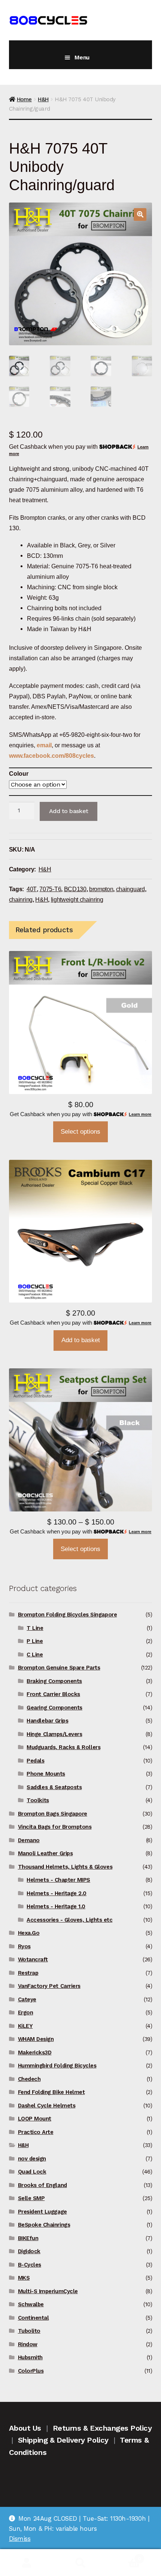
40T (32, 889)
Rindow (28, 2344)
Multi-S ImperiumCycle (48, 2291)
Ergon (26, 2013)
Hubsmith (30, 2357)
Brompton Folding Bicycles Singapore (68, 1615)
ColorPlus (31, 2371)
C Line (35, 1655)
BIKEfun (28, 2238)
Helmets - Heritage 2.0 (57, 1893)
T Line (35, 1628)
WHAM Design (36, 2039)
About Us (25, 2428)
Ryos (24, 1946)
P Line (35, 1641)
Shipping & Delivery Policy (63, 2440)
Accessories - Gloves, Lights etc (69, 1920)
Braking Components (54, 1681)
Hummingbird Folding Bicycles (57, 2066)
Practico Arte (36, 2132)
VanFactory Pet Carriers (49, 1986)
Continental (34, 2318)
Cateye (27, 1999)
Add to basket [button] (81, 1340)
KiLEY (25, 2026)
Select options (80, 1132)
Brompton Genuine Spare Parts (59, 1668)
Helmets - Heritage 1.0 (56, 1906)
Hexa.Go (29, 1933)
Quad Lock (32, 2172)
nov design (32, 2159)
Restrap (28, 1973)
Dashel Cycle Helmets (47, 2106)
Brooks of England (42, 2185)
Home (24, 99)
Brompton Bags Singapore (53, 1814)
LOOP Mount (35, 2119)
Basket (124, 2556)
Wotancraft (33, 1959)
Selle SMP (31, 2198)
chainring (21, 899)
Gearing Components (54, 1708)
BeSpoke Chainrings (44, 2225)
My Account (27, 2563)
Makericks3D (35, 2053)
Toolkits (38, 1800)
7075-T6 (50, 889)
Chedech (29, 2079)
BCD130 (75, 889)
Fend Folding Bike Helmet (51, 2092)
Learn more (140, 1114)
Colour (19, 773)
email (44, 745)
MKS (24, 2278)
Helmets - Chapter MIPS (58, 1880)
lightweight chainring (77, 899)
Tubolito (29, 2331)
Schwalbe (31, 2304)
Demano (29, 1840)
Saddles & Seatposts (54, 1787)
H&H (43, 99)
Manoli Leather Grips (45, 1853)
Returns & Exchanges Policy (102, 2428)
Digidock (29, 2251)
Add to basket (69, 811)
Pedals (35, 1761)
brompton (101, 889)
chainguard (130, 889)
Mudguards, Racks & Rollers (63, 1747)
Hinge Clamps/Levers (54, 1734)
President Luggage (42, 2212)
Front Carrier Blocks (53, 1694)
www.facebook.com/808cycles (51, 756)
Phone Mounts (46, 1774)
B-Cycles (30, 2265)
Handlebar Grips (47, 1721)
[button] (140, 214)
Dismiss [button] (20, 2539)
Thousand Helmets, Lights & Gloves (65, 1867)
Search (80, 2563)
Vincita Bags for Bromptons (55, 1827)
